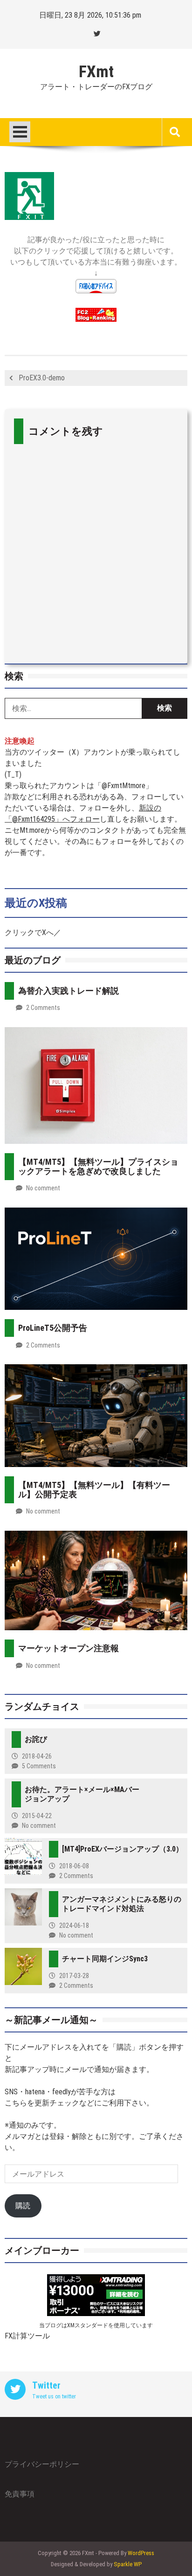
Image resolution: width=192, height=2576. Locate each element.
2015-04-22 (37, 1816)
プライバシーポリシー (42, 2464)
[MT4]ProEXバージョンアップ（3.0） (123, 1849)
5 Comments (39, 1766)
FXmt (96, 72)
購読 (23, 2206)
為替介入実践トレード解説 (69, 991)
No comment (43, 1188)
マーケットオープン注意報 (69, 1648)
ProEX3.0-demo (42, 378)
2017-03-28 (74, 1976)
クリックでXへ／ (33, 933)
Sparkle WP (128, 2564)
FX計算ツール (27, 2336)
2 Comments (43, 1008)
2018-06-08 (74, 1866)
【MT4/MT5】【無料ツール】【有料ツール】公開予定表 (94, 1490)
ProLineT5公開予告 (53, 1328)
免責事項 (20, 2494)
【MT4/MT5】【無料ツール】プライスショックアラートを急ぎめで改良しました (98, 1166)
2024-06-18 (74, 1925)
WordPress (141, 2553)
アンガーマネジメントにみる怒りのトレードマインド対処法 (122, 1904)
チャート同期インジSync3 (105, 1959)
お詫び (36, 1739)
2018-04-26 (37, 1756)
